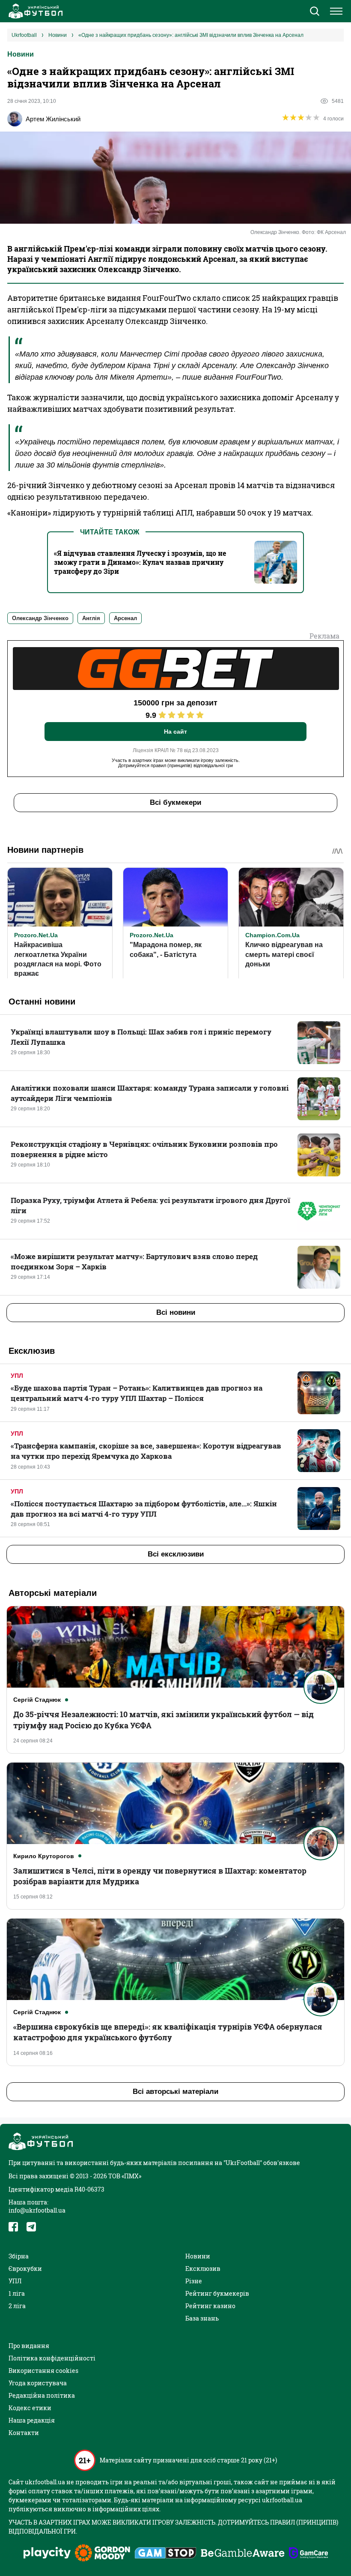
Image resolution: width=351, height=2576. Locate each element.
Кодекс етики (30, 2408)
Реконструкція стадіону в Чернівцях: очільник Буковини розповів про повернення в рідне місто (144, 1149)
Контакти (24, 2433)
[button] (314, 12)
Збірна (19, 2256)
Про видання (29, 2346)
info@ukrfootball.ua (37, 2210)
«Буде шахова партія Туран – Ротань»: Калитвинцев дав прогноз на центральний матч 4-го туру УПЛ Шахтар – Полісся (137, 1393)
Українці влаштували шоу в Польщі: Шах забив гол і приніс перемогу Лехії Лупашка (141, 1037)
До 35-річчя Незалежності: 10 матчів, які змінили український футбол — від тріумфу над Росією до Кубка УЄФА (164, 1720)
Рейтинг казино (210, 2306)
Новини (21, 54)
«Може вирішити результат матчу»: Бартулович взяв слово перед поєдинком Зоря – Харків (134, 1261)
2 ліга (17, 2306)
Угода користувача (38, 2383)
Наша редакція (32, 2420)
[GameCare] (308, 2554)
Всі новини (176, 1312)
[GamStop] (165, 2554)
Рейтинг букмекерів (217, 2293)
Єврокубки (25, 2269)
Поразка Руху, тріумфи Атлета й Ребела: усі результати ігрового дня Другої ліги (150, 1205)
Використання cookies (43, 2371)
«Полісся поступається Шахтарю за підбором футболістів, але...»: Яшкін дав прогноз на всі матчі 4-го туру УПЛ (144, 1509)
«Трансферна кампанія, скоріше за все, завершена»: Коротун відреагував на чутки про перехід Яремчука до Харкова (146, 1451)
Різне (194, 2281)
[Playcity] (47, 2554)
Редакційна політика (42, 2395)
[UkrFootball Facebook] (13, 2227)
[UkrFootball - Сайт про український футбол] (34, 11)
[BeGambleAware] (243, 2554)
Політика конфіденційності (52, 2358)
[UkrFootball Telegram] (31, 2227)
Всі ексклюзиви (176, 1554)
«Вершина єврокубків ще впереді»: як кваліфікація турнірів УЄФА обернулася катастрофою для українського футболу (168, 2032)
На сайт (175, 732)
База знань (202, 2318)
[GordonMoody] (103, 2554)
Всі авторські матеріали (175, 2092)
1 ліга (17, 2293)
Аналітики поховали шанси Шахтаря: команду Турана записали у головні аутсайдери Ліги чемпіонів (150, 1093)
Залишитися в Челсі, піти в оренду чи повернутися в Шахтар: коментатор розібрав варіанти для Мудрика (160, 1876)
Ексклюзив (203, 2269)
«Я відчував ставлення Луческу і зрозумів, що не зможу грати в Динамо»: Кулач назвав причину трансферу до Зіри (140, 562)
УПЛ (17, 1376)
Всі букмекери (175, 802)
